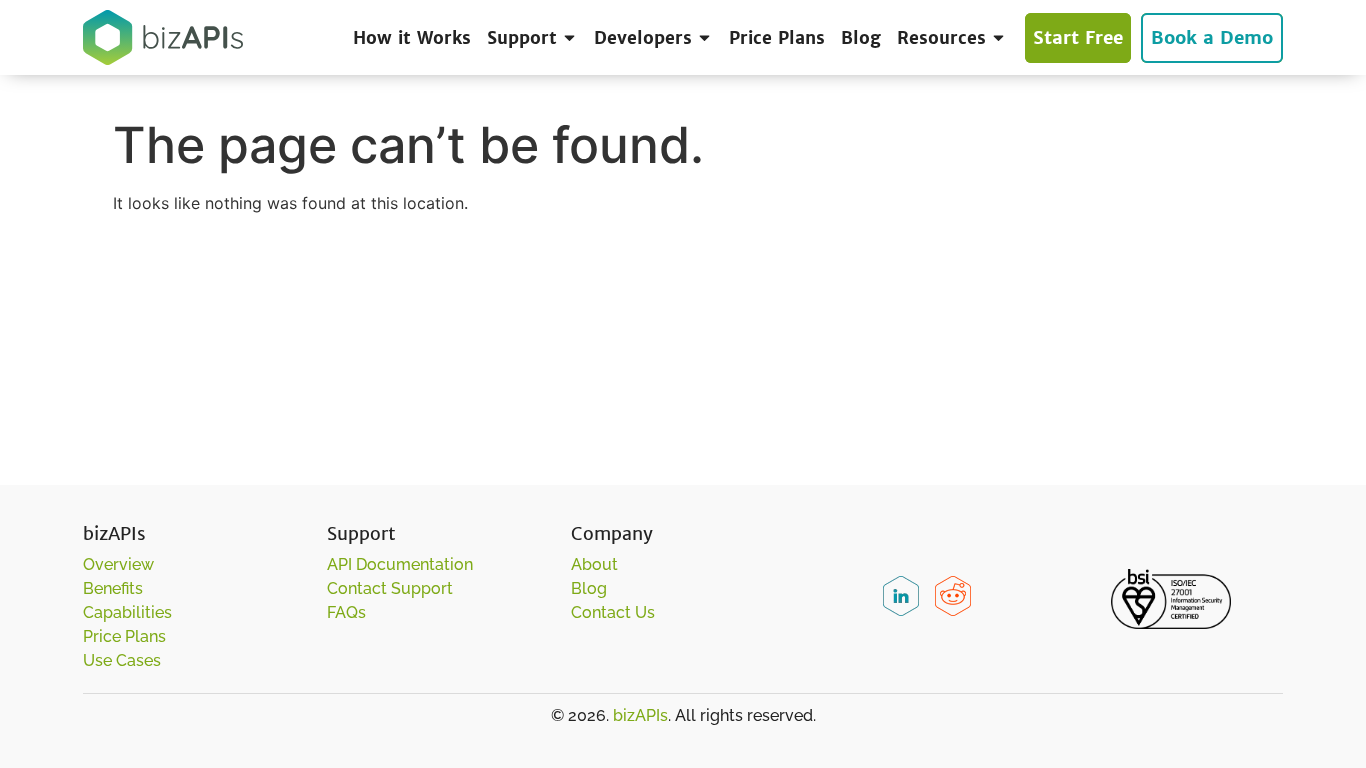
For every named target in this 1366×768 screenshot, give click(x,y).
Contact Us (613, 612)
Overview (118, 564)
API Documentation (400, 564)
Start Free (1078, 37)
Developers (643, 38)
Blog (861, 38)
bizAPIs (640, 715)
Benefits (113, 588)
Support (522, 38)
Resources (941, 38)
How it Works (412, 38)
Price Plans (777, 38)
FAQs (346, 612)
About (594, 564)
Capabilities (127, 612)
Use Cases (122, 660)
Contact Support (390, 588)
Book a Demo (1212, 37)
